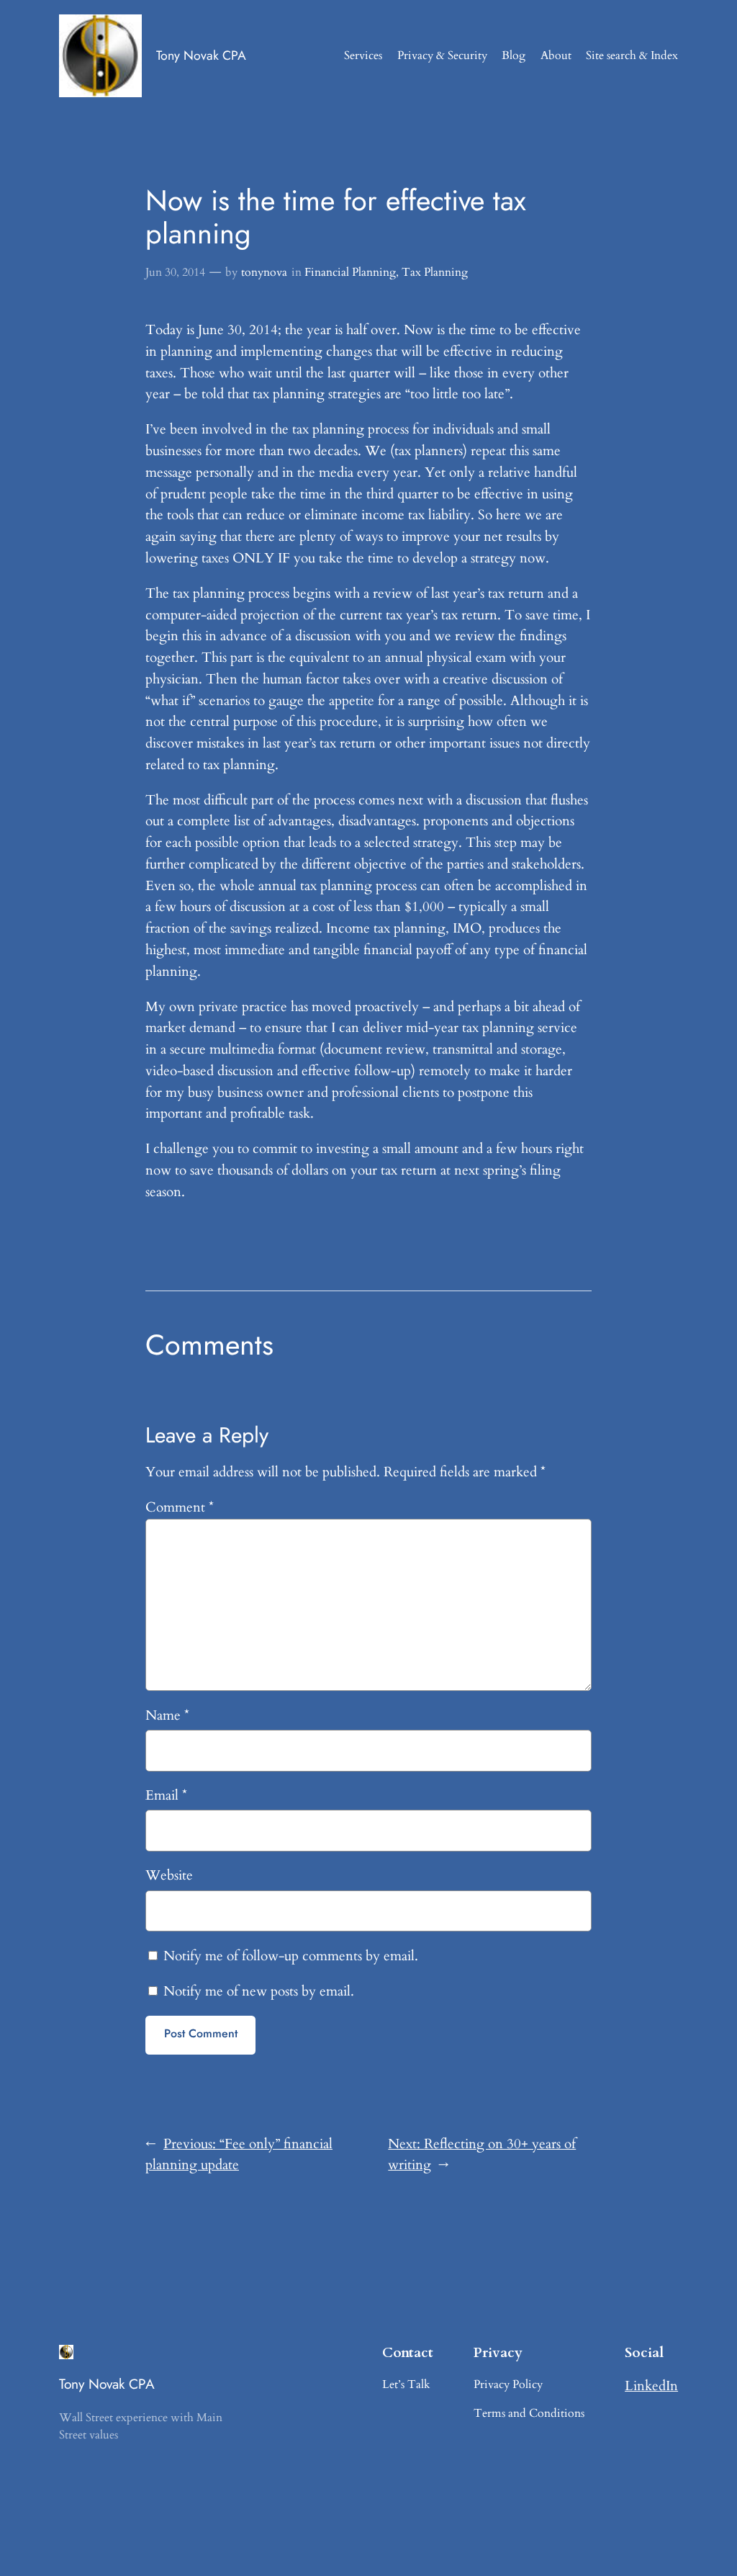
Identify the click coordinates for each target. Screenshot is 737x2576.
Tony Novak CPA (201, 55)
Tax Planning (435, 272)
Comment (180, 1507)
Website (169, 1875)
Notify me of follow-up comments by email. (291, 1956)
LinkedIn (651, 2386)
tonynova (264, 272)
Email (166, 1795)
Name (167, 1715)
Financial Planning (350, 272)
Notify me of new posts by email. (259, 1991)
